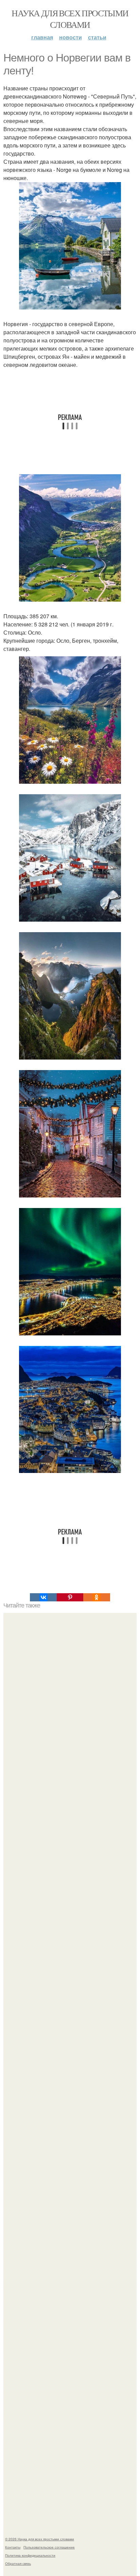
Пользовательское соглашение (49, 2547)
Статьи (97, 37)
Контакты (13, 2547)
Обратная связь (18, 2563)
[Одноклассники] (97, 1597)
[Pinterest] (70, 1597)
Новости (71, 37)
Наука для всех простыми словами (70, 19)
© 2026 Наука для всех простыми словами (40, 2539)
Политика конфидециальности (30, 2555)
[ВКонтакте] (43, 1597)
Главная (42, 37)
